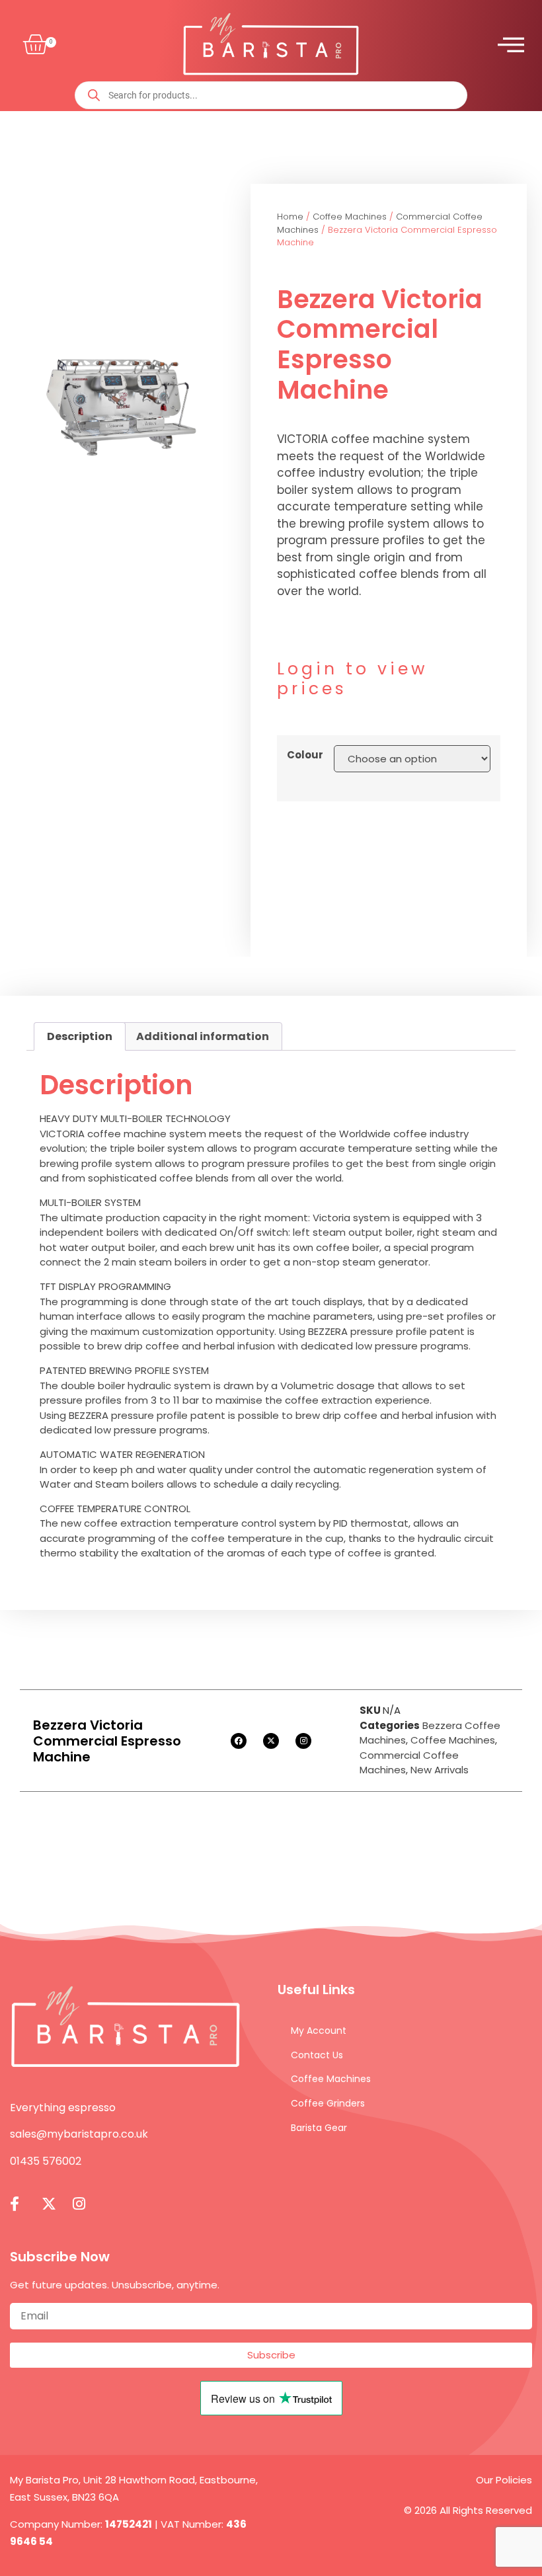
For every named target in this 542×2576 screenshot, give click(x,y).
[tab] (80, 1037)
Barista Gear (319, 2128)
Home (290, 217)
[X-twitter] (271, 1741)
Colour (305, 755)
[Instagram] (303, 1741)
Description (80, 1036)
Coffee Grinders (328, 2103)
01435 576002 (46, 2161)
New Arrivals (440, 1770)
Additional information (203, 1036)
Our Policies (504, 2480)
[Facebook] (239, 1741)
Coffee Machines (350, 217)
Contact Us (317, 2055)
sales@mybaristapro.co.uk (79, 2134)
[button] (32, 45)
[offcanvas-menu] (511, 45)
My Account (319, 2031)
